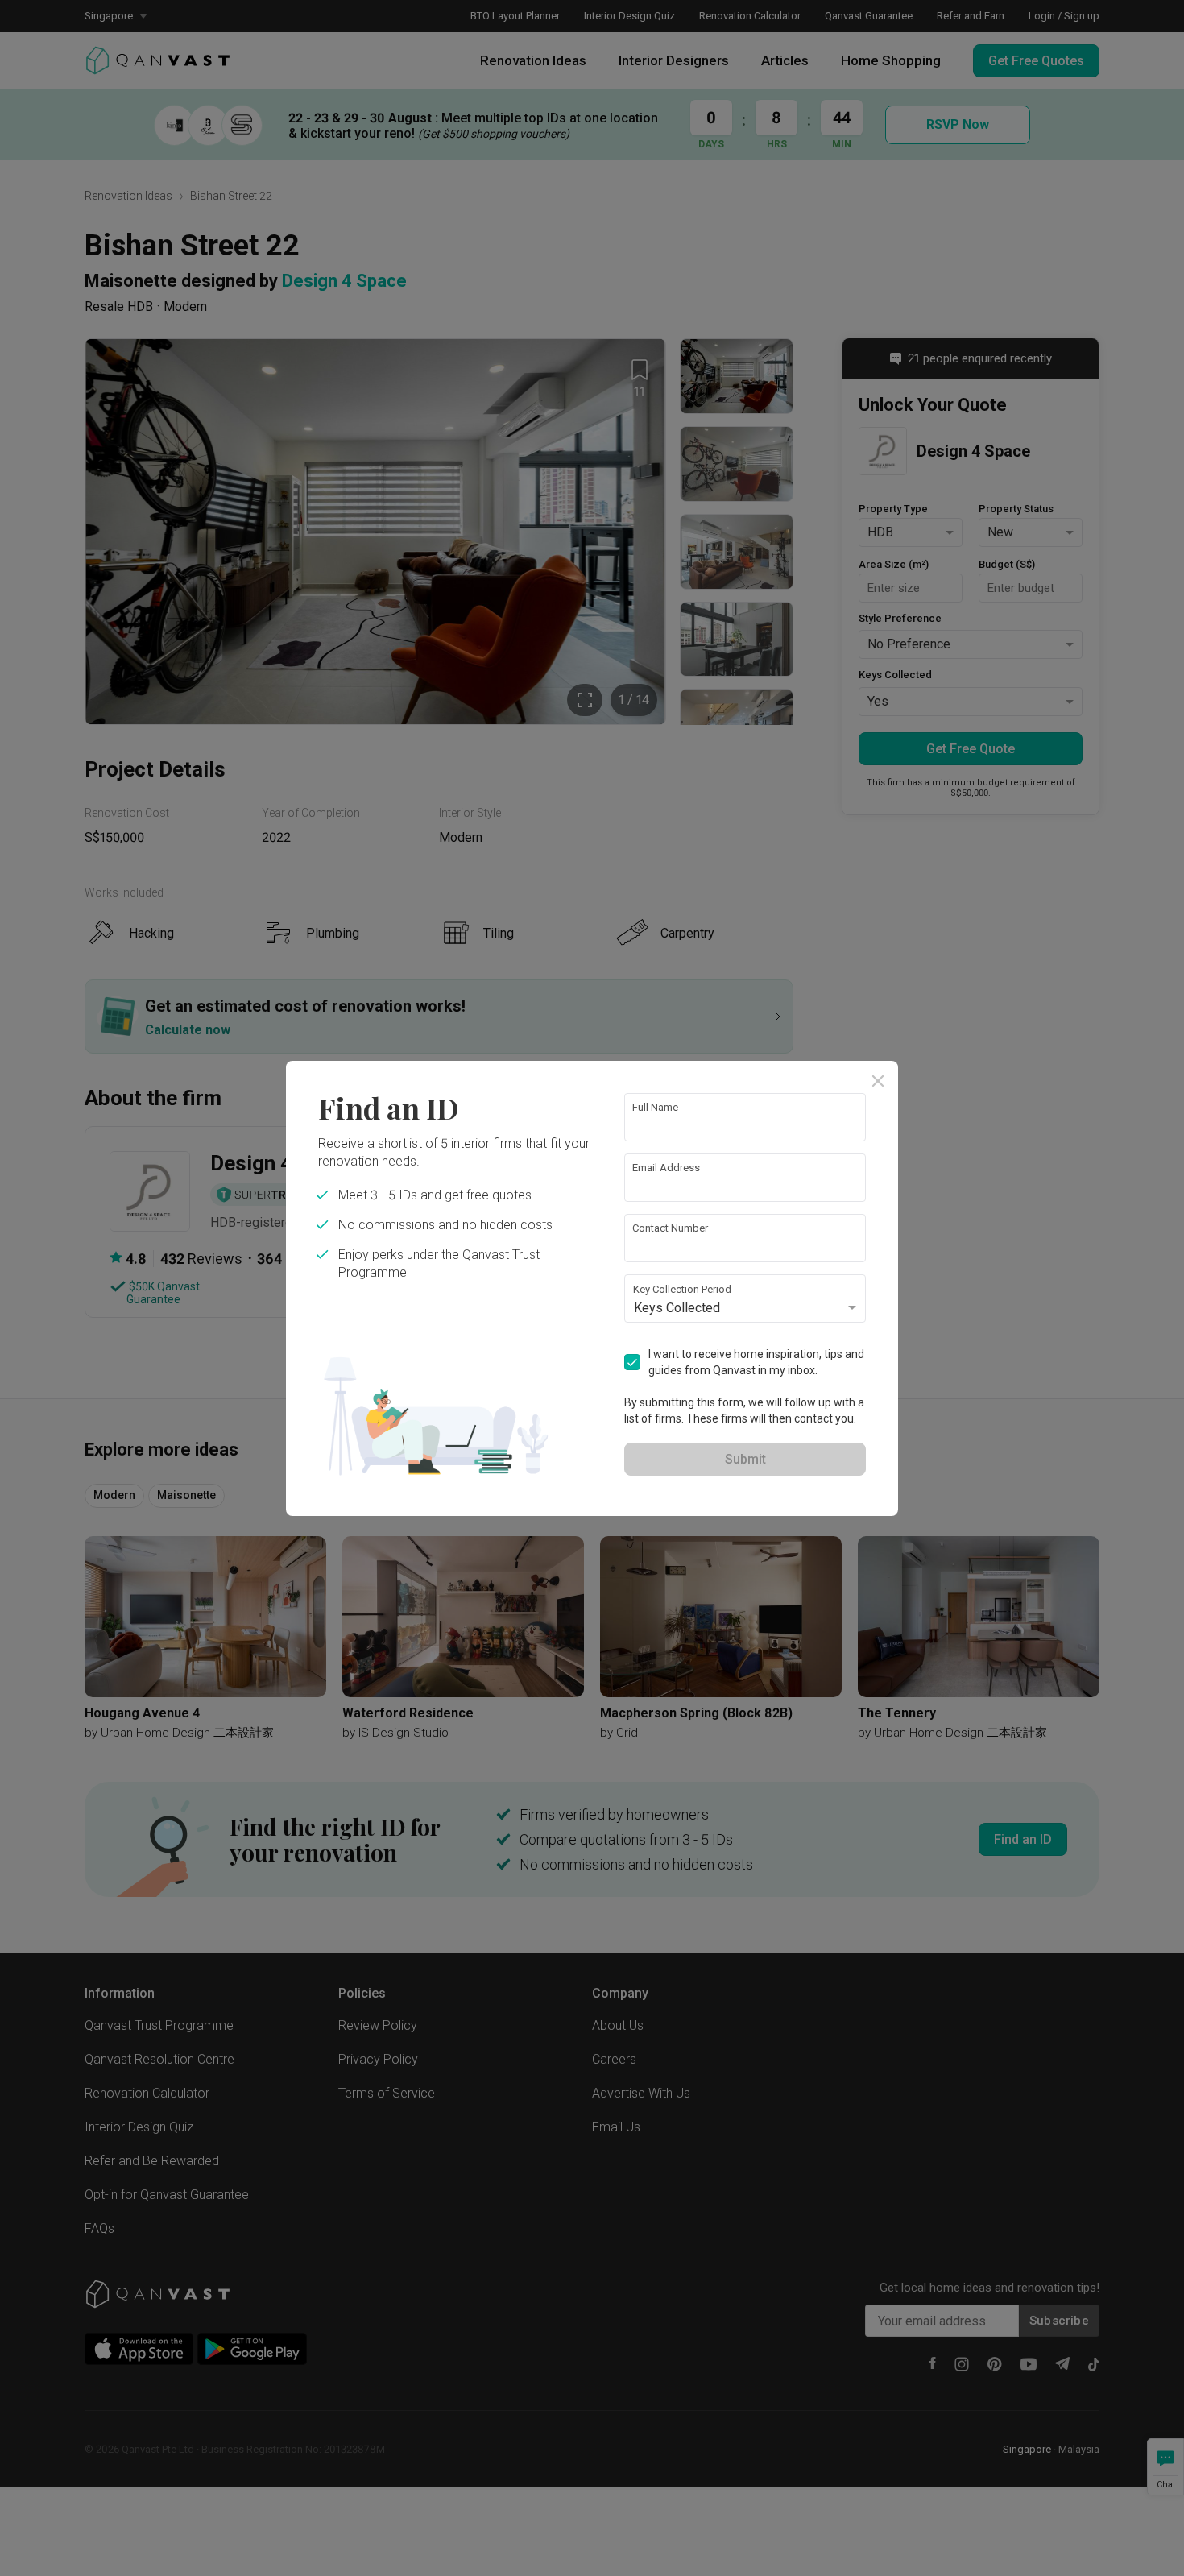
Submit (745, 1459)
